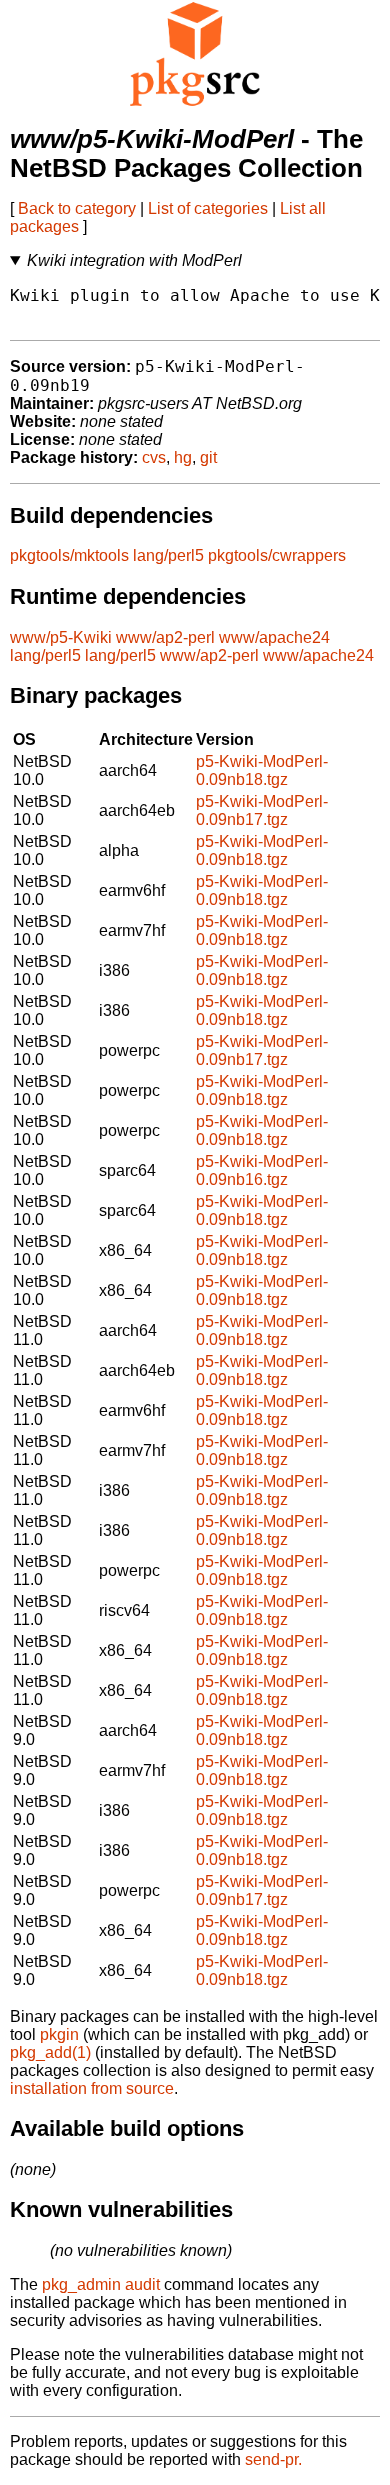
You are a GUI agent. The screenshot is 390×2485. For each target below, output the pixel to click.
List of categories (208, 208)
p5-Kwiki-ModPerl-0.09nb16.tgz (262, 1170)
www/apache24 (274, 637)
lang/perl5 (168, 555)
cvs (154, 457)
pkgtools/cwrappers (277, 555)
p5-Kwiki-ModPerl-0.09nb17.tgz (262, 810)
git (208, 457)
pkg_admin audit (101, 2284)
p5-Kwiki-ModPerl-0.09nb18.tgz (262, 770)
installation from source (92, 2088)
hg (183, 457)
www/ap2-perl (165, 637)
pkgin (59, 2034)
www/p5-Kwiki (61, 637)
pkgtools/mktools (69, 555)
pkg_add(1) (50, 2052)
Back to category (77, 208)
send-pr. (273, 2459)
